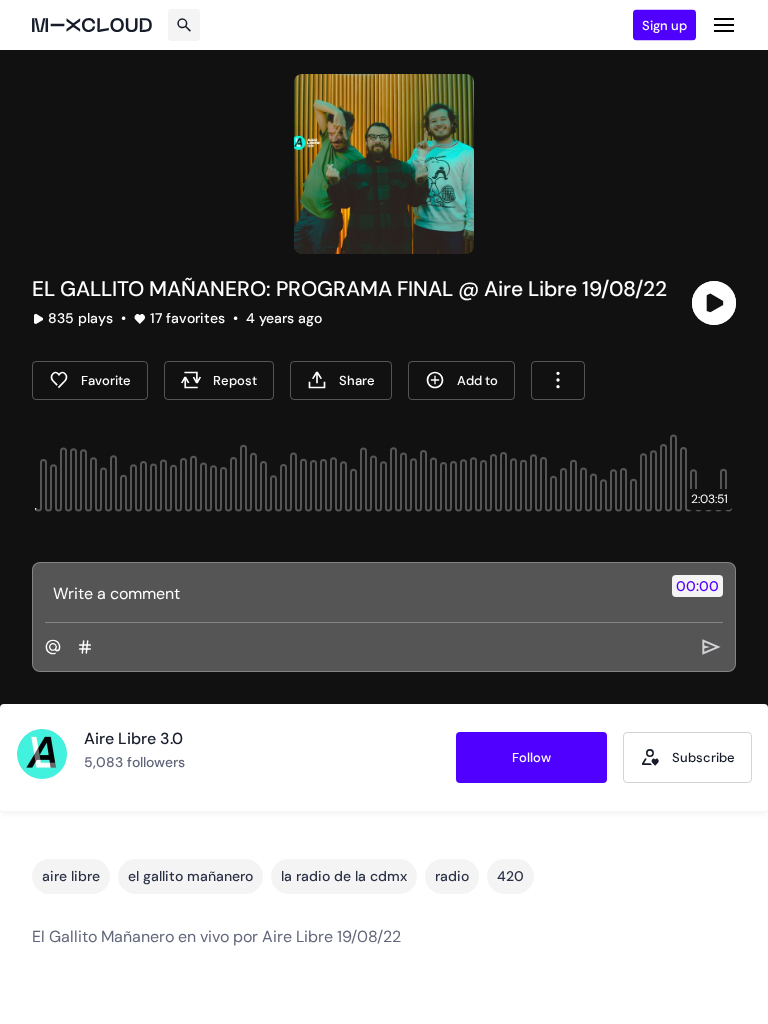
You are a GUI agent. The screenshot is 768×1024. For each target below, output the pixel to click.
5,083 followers (134, 762)
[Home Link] (92, 25)
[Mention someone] (53, 647)
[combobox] (558, 380)
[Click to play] (714, 303)
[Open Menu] (724, 25)
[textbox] (350, 593)
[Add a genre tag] (85, 647)
